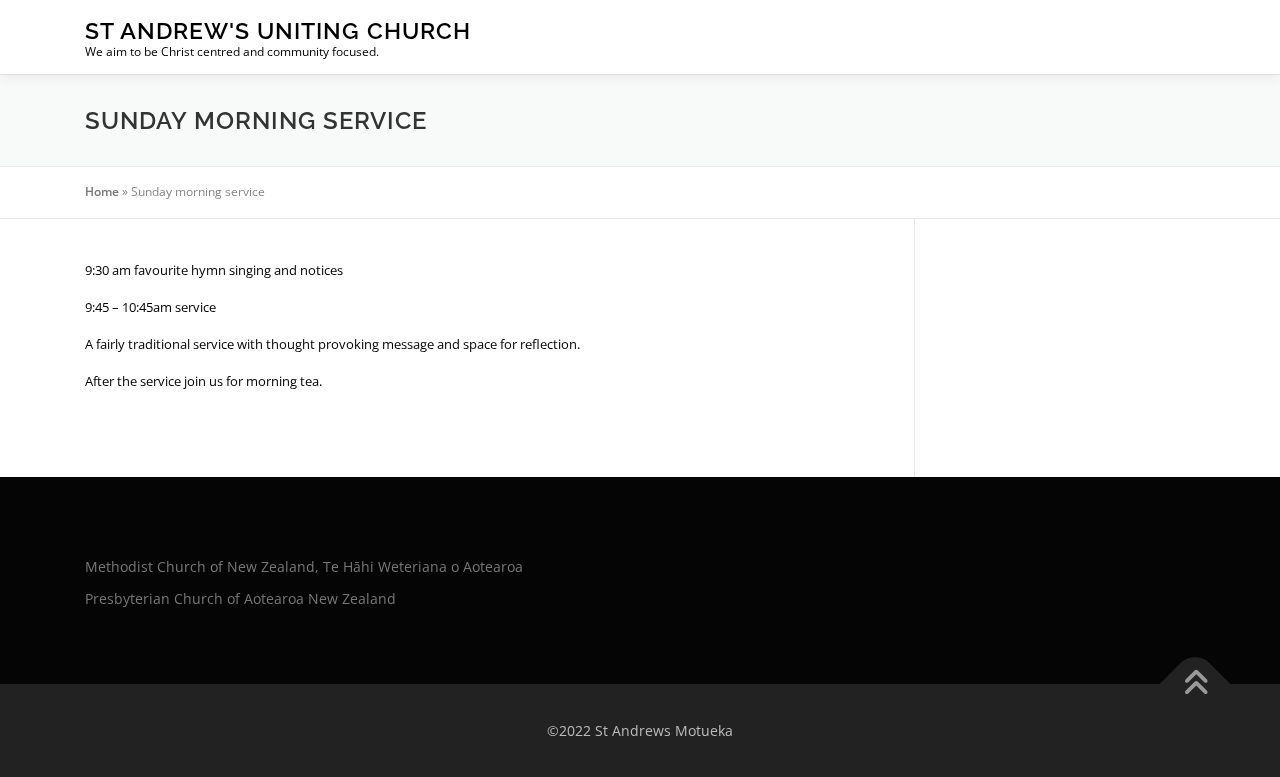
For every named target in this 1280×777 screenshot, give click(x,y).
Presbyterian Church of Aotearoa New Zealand (240, 598)
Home (102, 191)
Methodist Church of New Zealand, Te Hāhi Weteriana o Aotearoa (304, 566)
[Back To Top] (1195, 683)
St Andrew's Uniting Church (278, 30)
